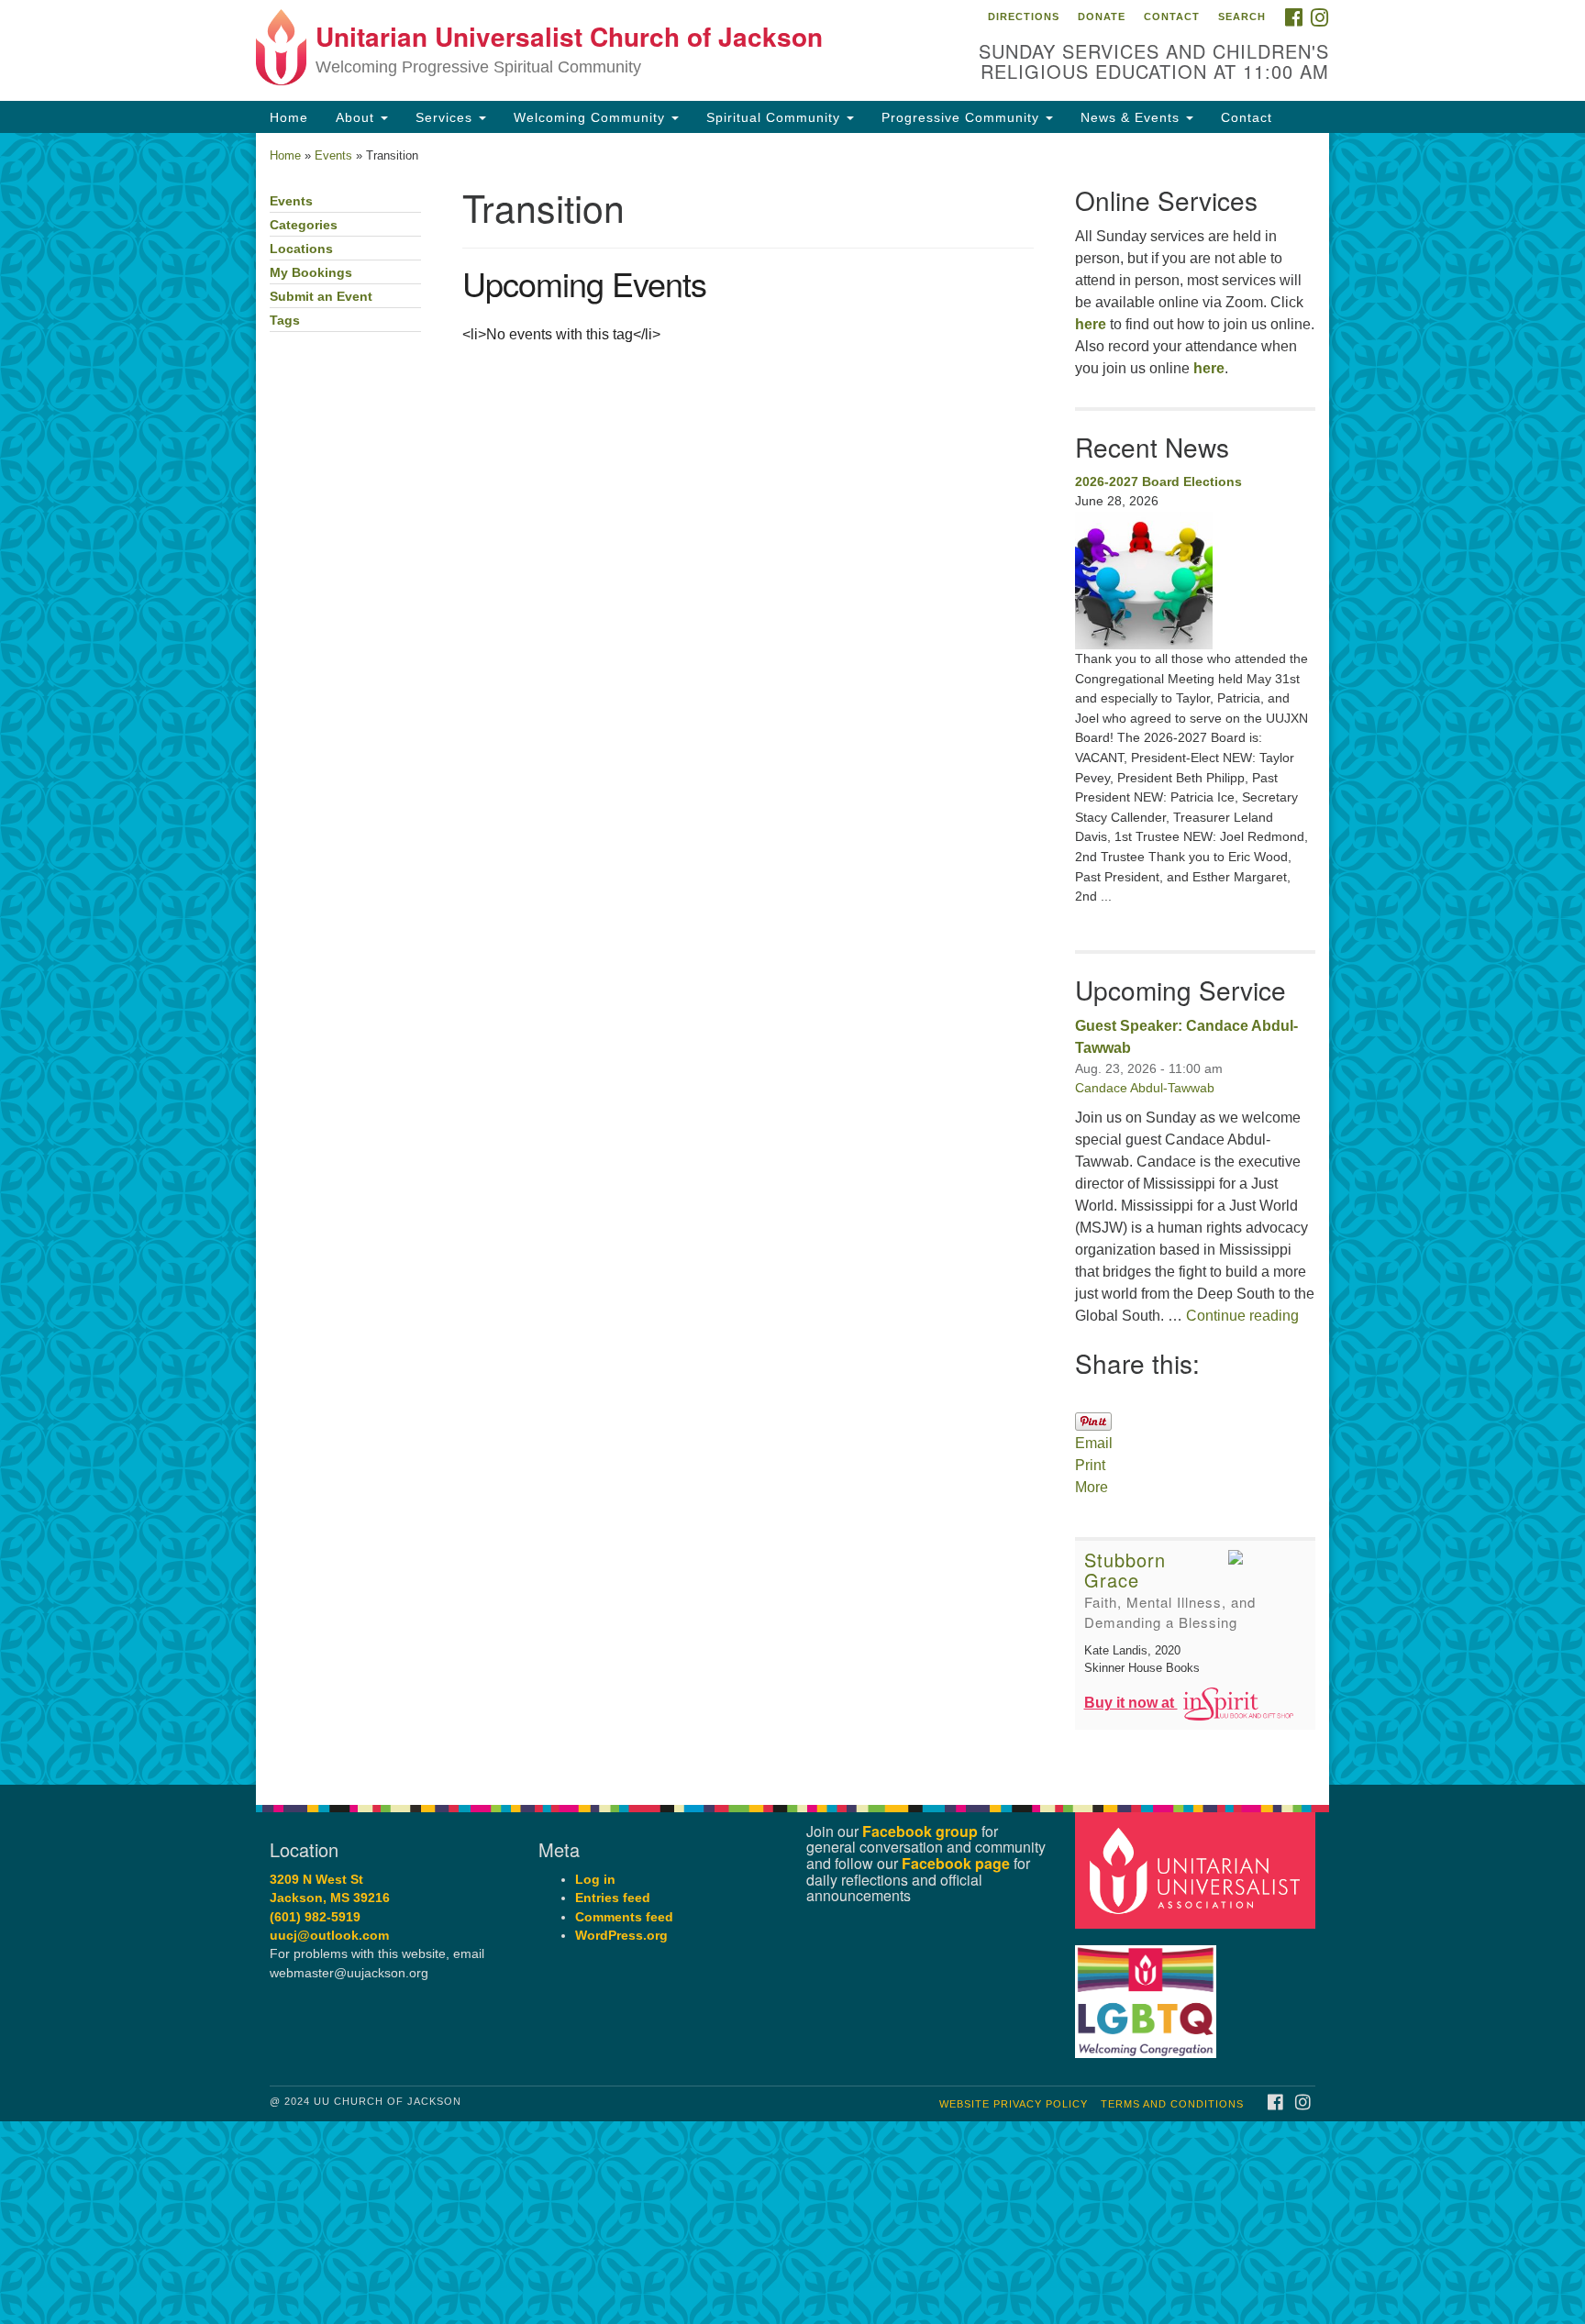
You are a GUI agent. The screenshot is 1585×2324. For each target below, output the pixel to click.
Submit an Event (321, 297)
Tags (285, 321)
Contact (1172, 17)
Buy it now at (1131, 1703)
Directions (1024, 17)
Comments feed (624, 1917)
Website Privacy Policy (1014, 2104)
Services (446, 117)
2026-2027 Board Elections (1158, 481)
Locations (301, 249)
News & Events (1132, 117)
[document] (792, 959)
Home (289, 117)
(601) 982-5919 (315, 1917)
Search (1242, 17)
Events (333, 155)
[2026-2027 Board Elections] (1196, 581)
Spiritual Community (776, 117)
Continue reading (1242, 1316)
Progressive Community (963, 117)
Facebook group (920, 1831)
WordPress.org (621, 1936)
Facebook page (956, 1863)
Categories (304, 225)
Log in (595, 1880)
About (357, 117)
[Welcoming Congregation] (1148, 1992)
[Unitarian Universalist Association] (1198, 1870)
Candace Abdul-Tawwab (1145, 1088)
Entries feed (613, 1898)
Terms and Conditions (1172, 2104)
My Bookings (311, 273)
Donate (1102, 17)
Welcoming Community (592, 117)
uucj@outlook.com (329, 1936)
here (1091, 324)
